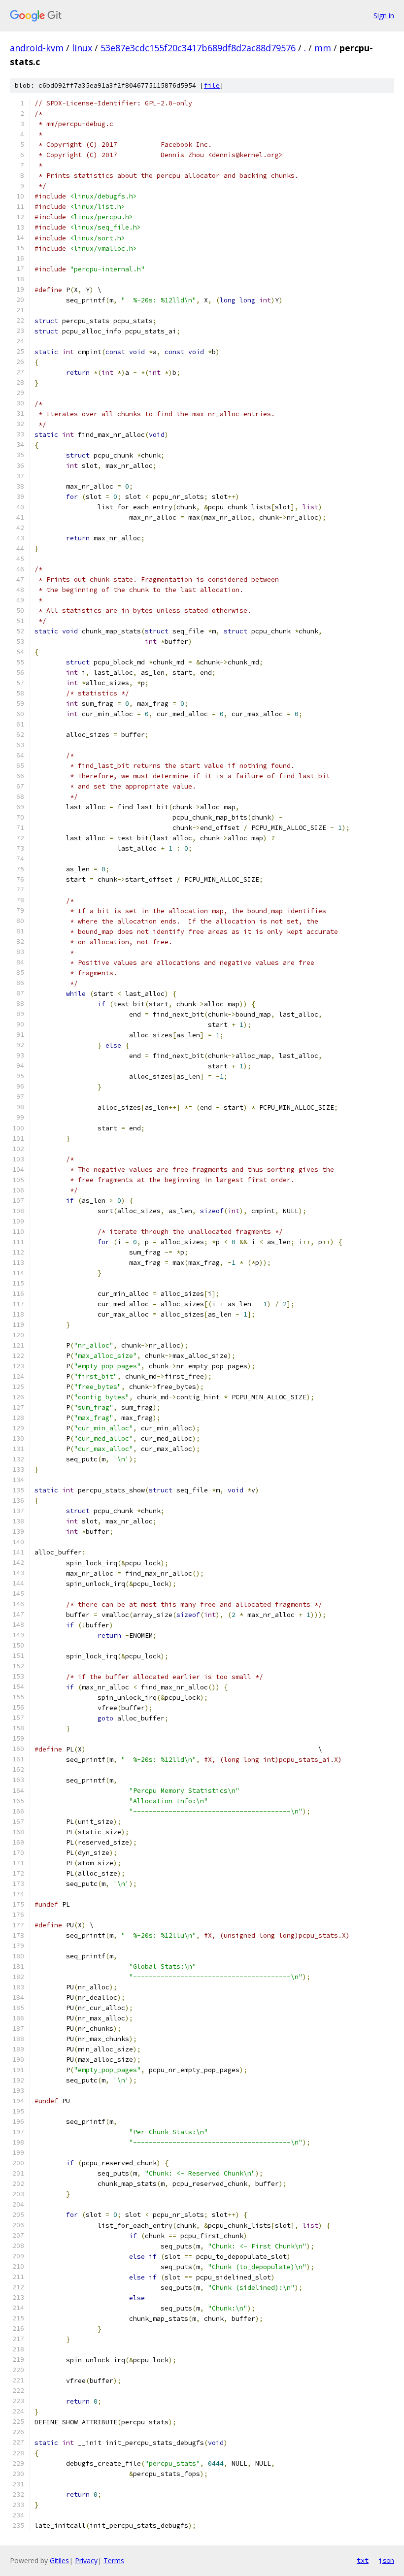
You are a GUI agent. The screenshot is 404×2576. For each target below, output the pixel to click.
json (386, 2560)
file (212, 85)
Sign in (384, 16)
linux (82, 48)
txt (363, 2560)
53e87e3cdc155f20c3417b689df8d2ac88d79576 (198, 48)
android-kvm (37, 48)
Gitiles (59, 2560)
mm (323, 48)
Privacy (86, 2560)
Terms (114, 2560)
